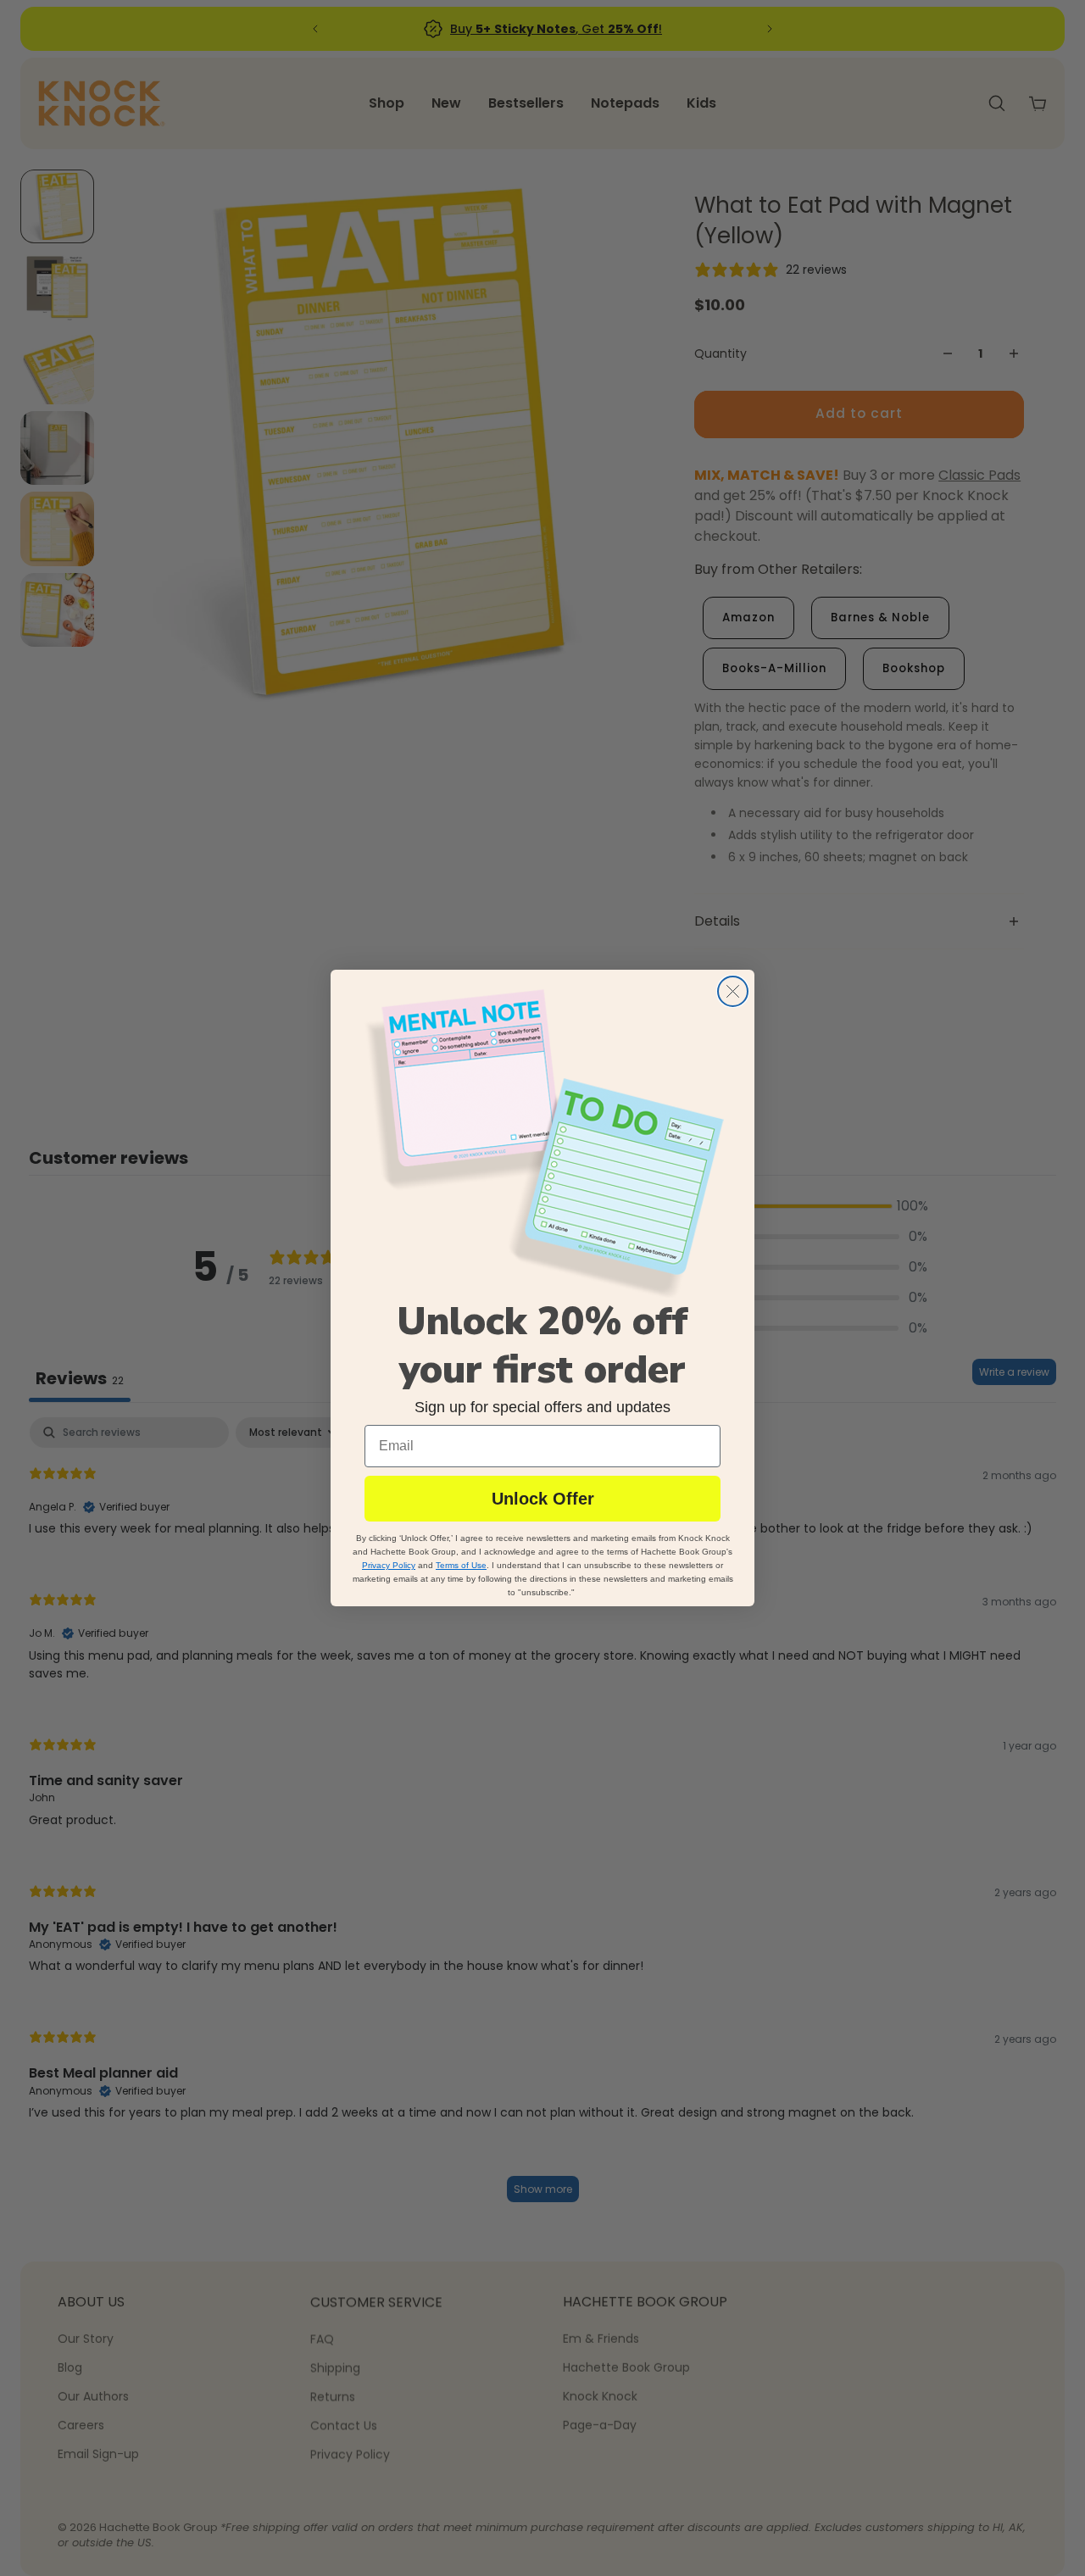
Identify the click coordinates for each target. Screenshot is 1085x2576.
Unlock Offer (543, 1499)
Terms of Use (461, 1565)
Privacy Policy (389, 1565)
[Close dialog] (733, 991)
